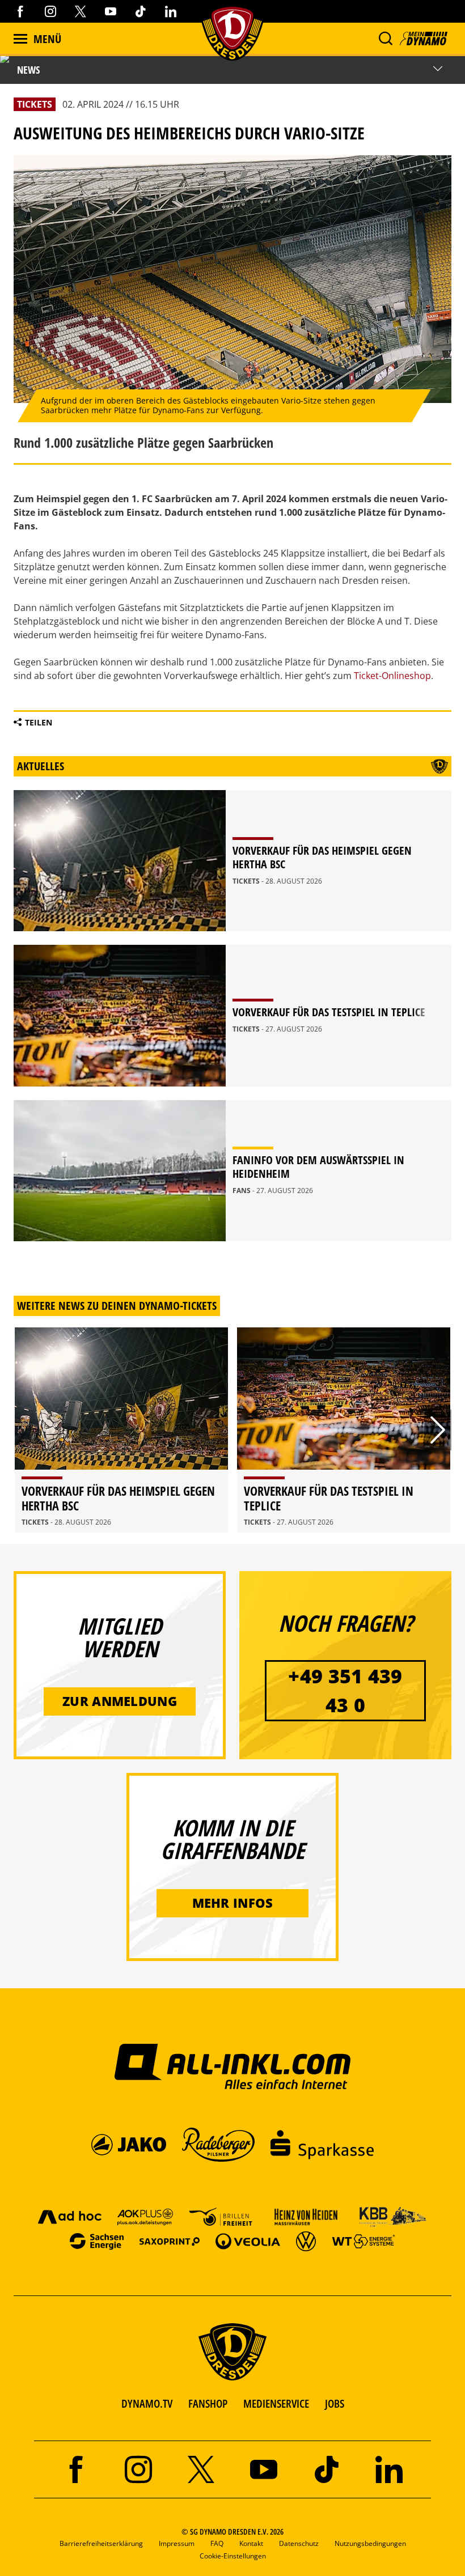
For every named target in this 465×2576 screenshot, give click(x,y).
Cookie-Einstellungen (233, 2556)
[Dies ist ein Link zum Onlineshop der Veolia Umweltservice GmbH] (248, 2241)
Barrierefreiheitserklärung (101, 2543)
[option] (121, 1430)
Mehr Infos (233, 1903)
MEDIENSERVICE (276, 2403)
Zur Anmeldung (120, 1701)
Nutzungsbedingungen (370, 2543)
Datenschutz (299, 2543)
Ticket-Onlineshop (392, 676)
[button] (385, 39)
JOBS (335, 2403)
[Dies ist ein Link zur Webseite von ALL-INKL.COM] (233, 2066)
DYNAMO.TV (147, 2403)
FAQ (217, 2543)
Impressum (177, 2543)
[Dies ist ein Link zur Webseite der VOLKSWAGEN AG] (306, 2241)
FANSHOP (208, 2403)
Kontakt (251, 2543)
